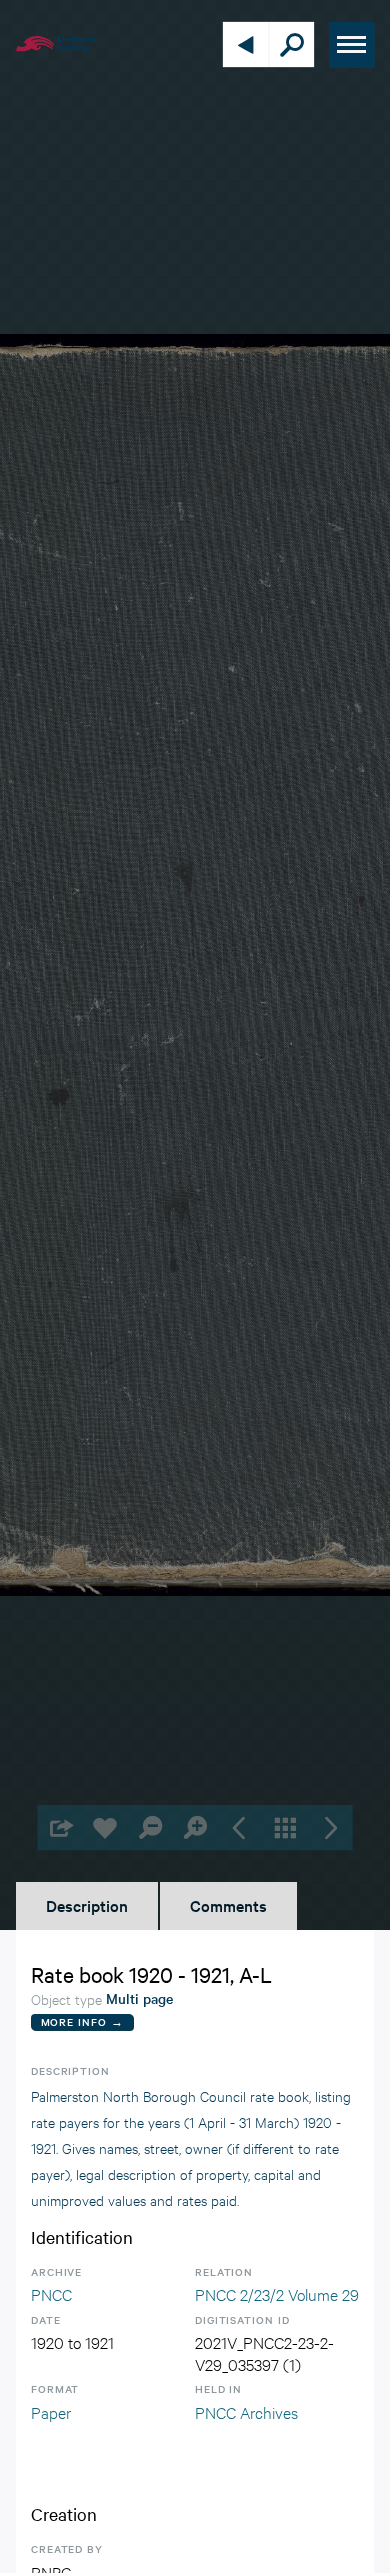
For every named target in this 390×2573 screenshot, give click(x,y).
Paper (51, 2411)
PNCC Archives (246, 2411)
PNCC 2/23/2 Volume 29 (277, 2293)
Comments (228, 1905)
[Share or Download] (60, 1827)
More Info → (82, 2021)
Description (87, 1905)
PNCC (51, 2293)
